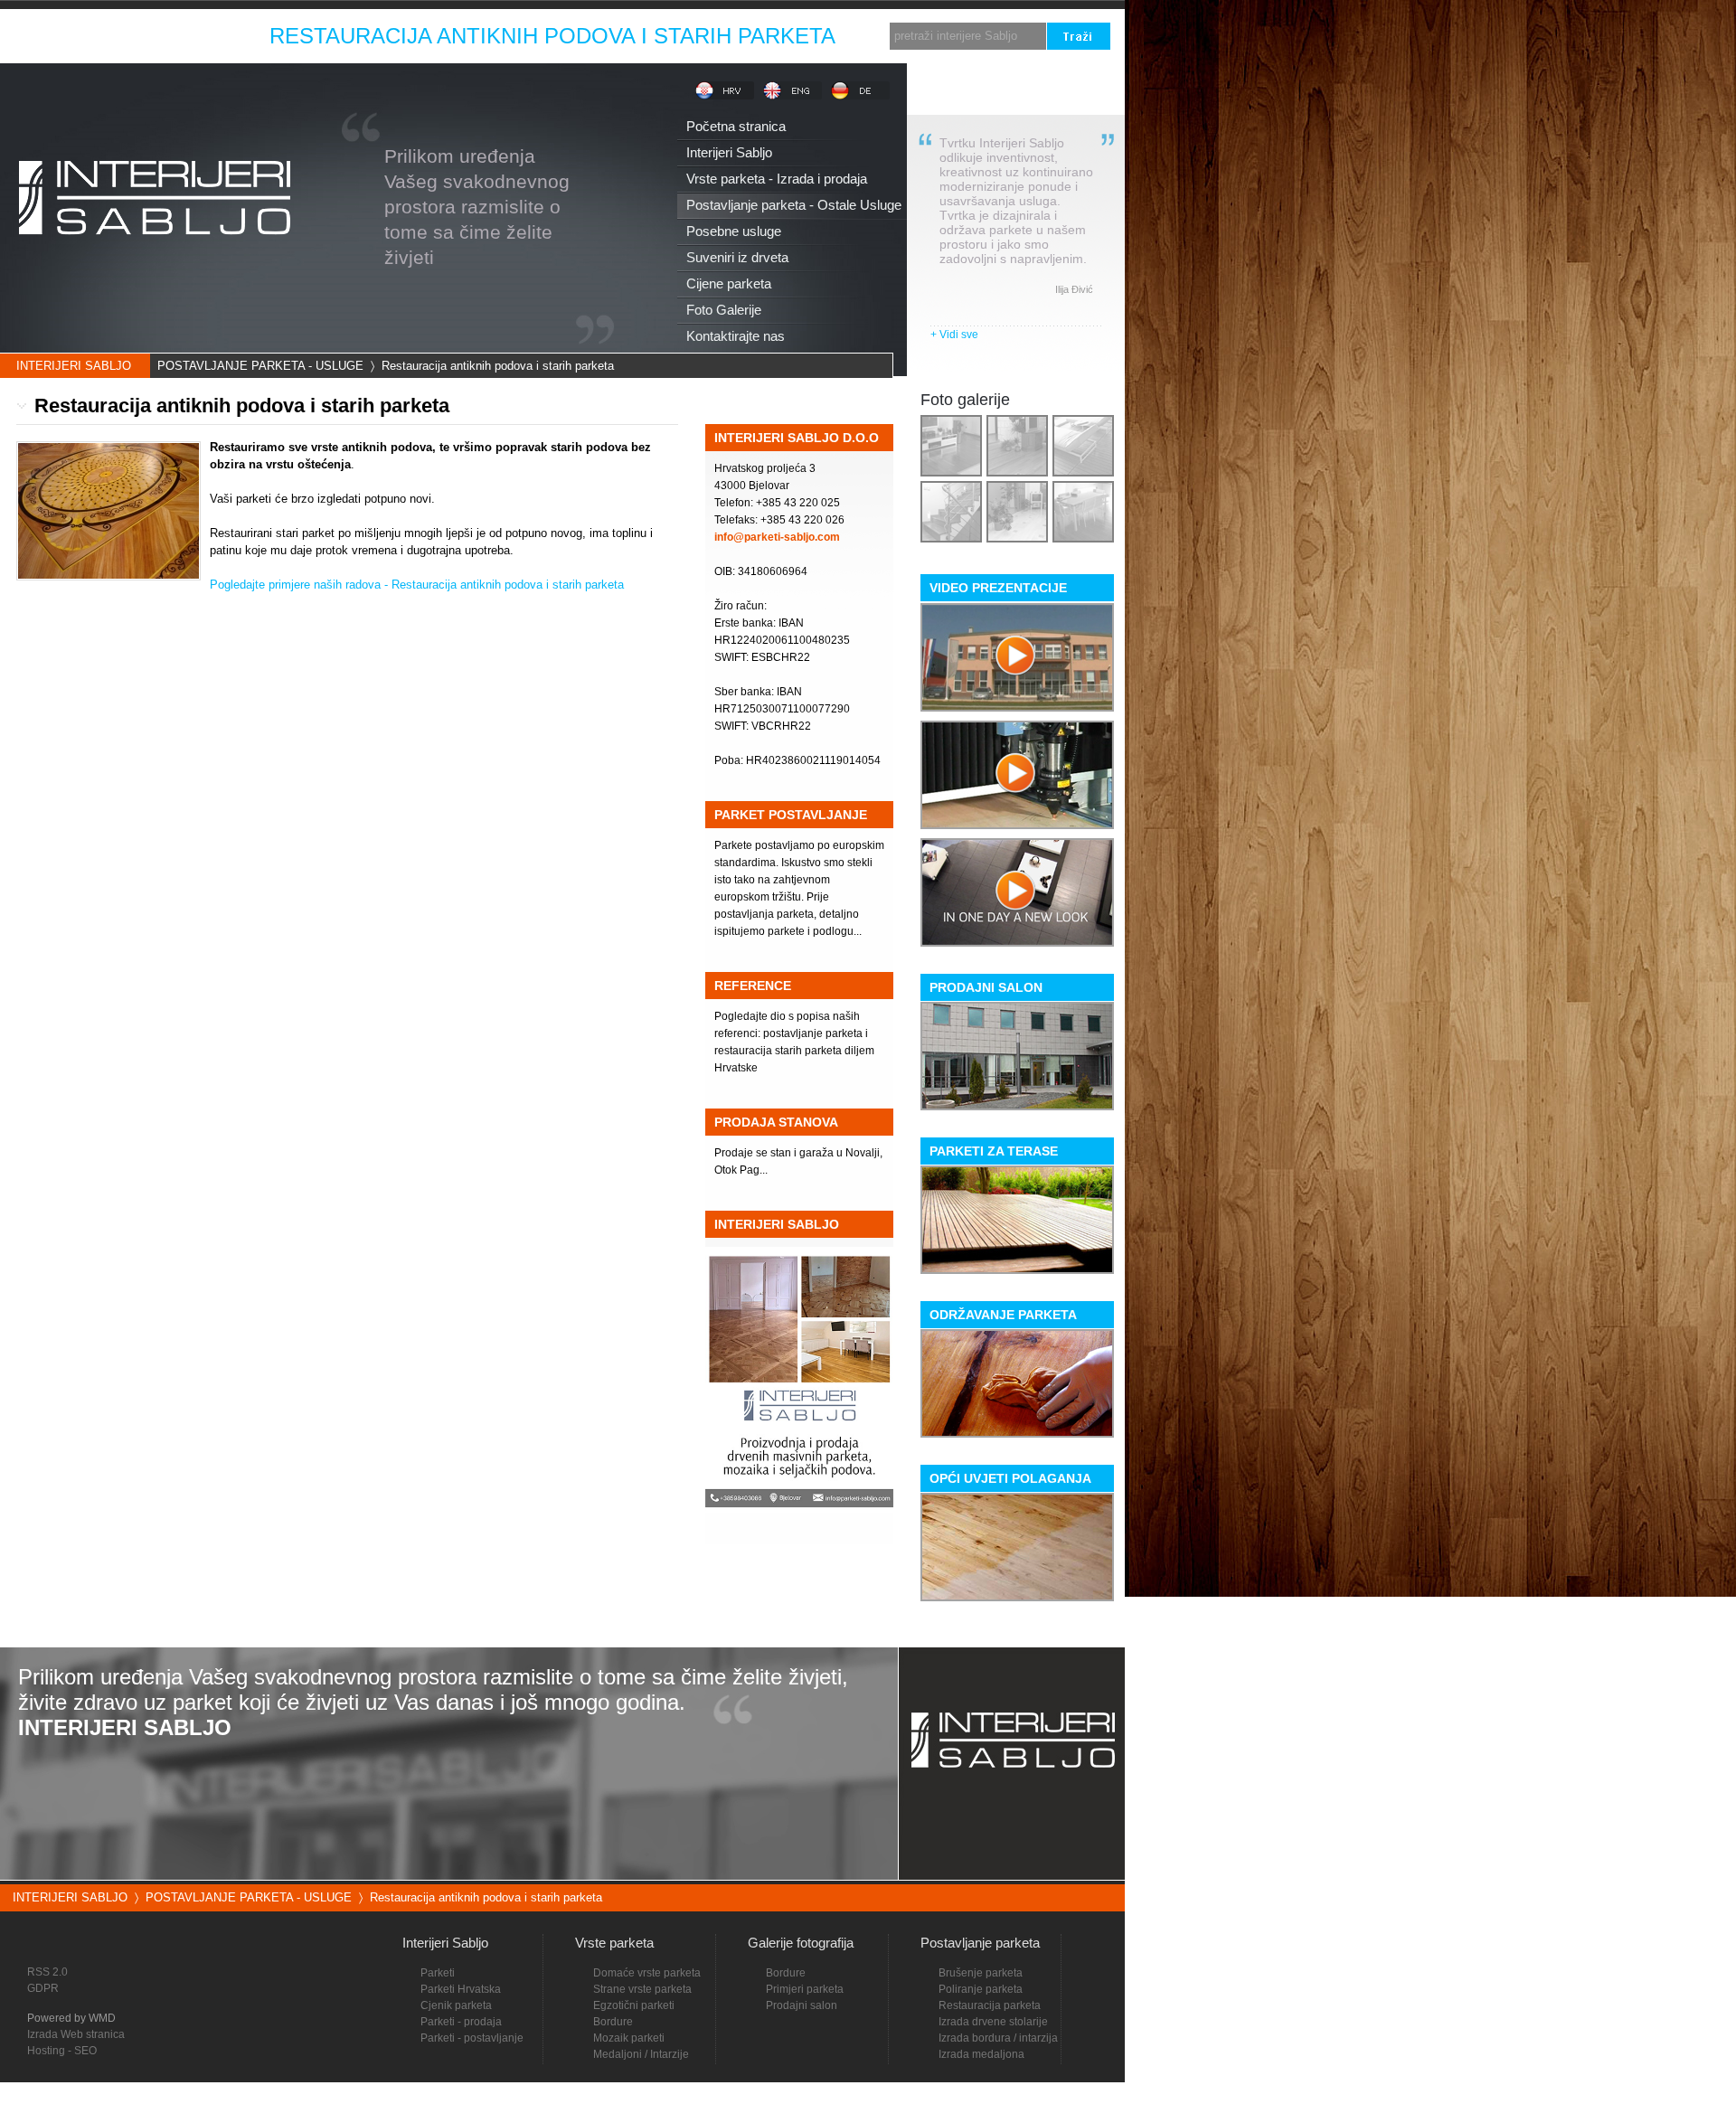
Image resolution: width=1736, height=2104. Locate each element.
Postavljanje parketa (980, 1943)
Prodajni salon (802, 2005)
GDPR (43, 1988)
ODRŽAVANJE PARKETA (1003, 1315)
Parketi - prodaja (461, 2022)
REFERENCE (753, 986)
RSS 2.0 (47, 1972)
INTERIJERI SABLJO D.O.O (797, 438)
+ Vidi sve (954, 335)
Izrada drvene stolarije (993, 2022)
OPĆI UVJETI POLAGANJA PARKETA (1010, 1481)
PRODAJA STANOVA (776, 1122)
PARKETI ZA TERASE (994, 1151)
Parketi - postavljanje (472, 2038)
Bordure (786, 1973)
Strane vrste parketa (642, 1989)
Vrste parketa (614, 1943)
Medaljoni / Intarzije (641, 2054)
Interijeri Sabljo (445, 1943)
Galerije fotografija (801, 1943)
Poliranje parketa (981, 1989)
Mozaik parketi (629, 2038)
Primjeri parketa (805, 1989)
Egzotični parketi (634, 2005)
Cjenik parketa (456, 2005)
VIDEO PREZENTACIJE (998, 588)
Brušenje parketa (981, 1973)
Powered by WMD (71, 2018)
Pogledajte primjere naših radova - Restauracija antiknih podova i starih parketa (417, 585)
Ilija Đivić (1074, 289)
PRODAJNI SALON (986, 987)
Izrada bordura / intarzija (998, 2038)
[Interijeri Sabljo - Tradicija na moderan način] (154, 265)
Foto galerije (965, 400)
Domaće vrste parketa (647, 1973)
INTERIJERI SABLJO (74, 366)
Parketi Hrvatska (461, 1989)
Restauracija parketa (990, 2005)
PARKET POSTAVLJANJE (791, 815)
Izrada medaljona (981, 2054)
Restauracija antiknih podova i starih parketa (498, 366)
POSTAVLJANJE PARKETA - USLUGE (260, 366)
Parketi (438, 1973)
